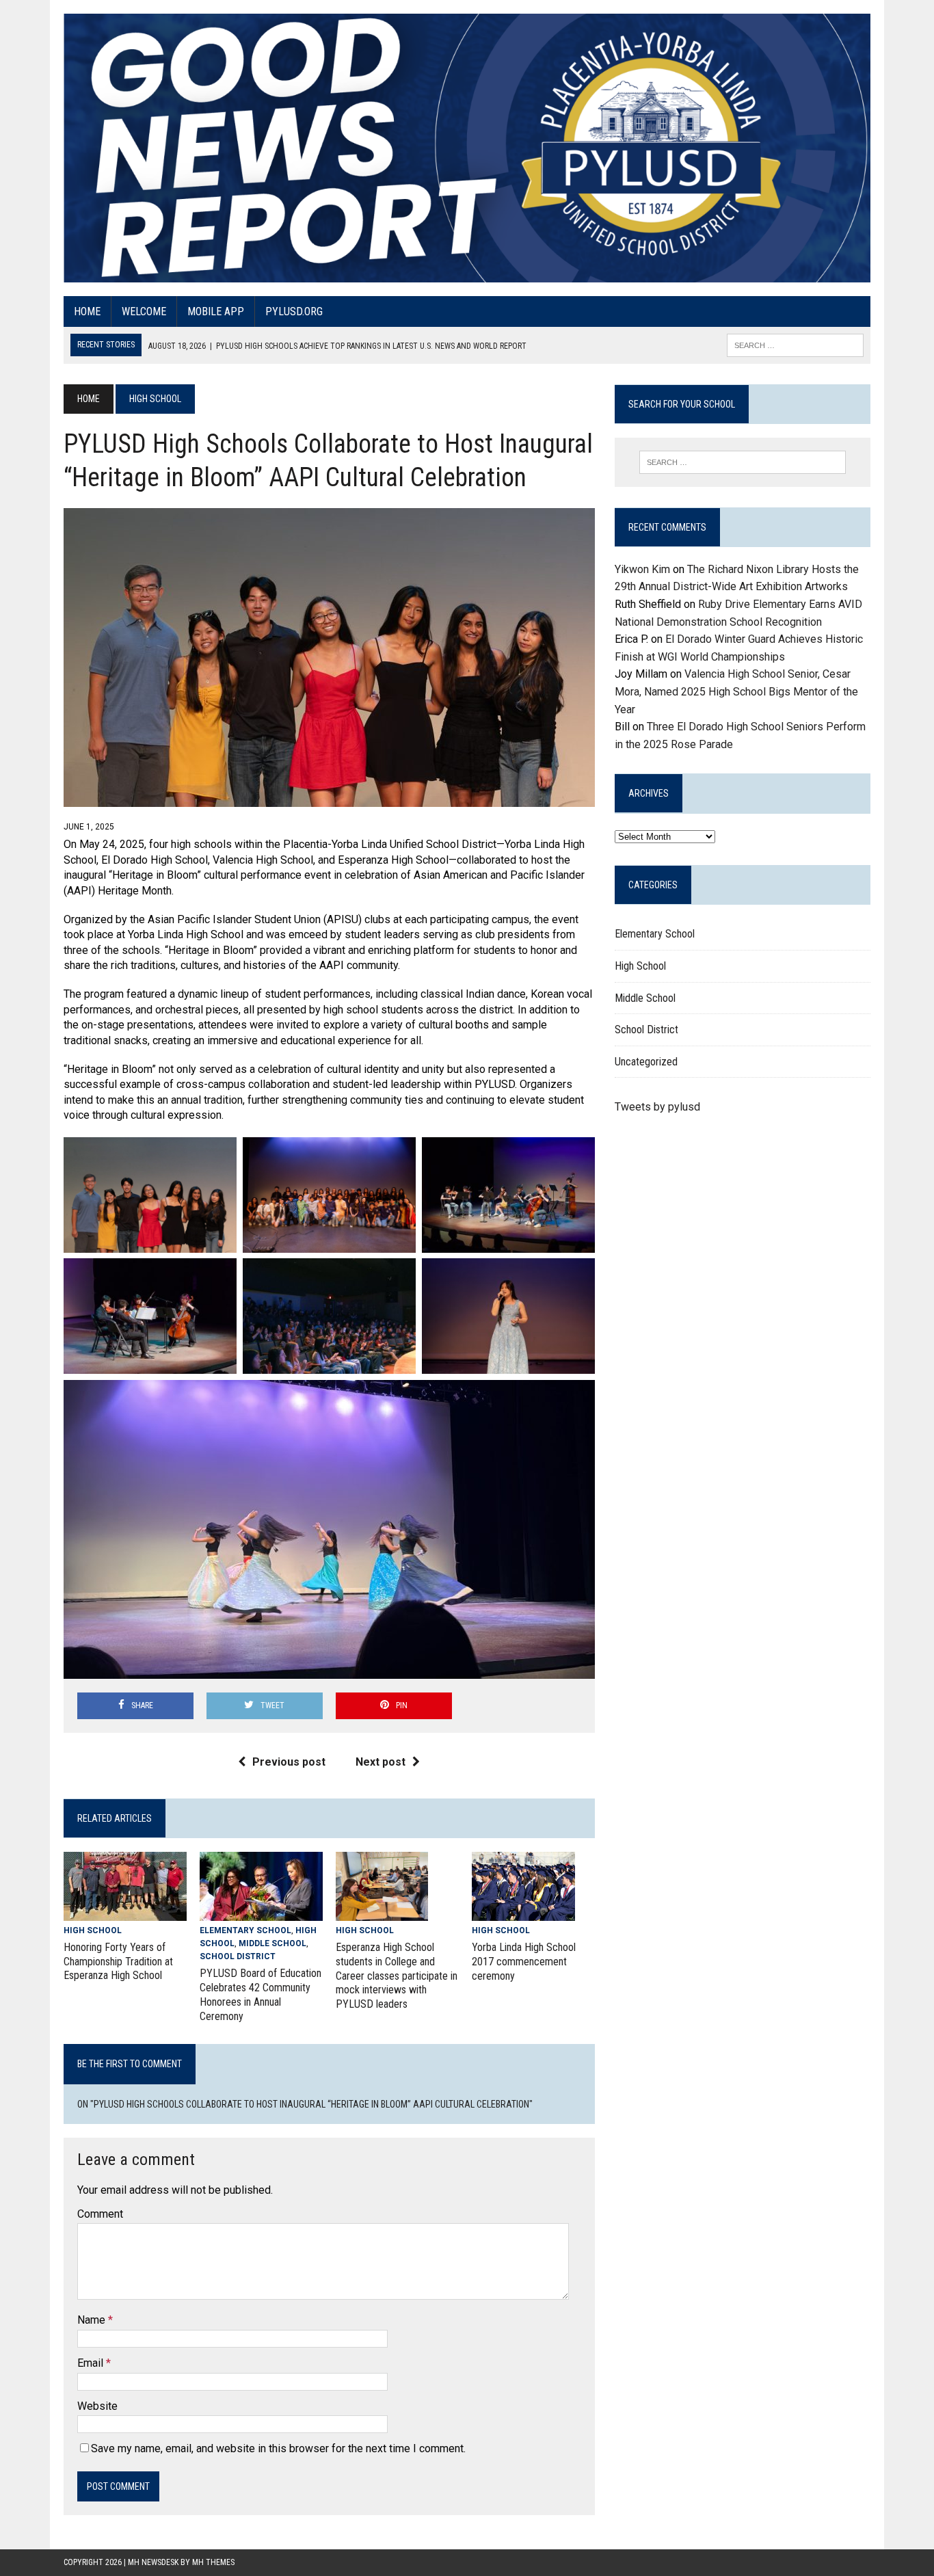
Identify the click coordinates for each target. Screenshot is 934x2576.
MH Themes (213, 2562)
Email (92, 2363)
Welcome (144, 311)
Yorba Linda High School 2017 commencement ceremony (524, 1962)
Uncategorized (646, 1062)
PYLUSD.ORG (294, 311)
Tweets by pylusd (657, 1107)
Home (87, 311)
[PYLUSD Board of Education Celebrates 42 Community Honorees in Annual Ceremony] (261, 1912)
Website (97, 2406)
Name (93, 2320)
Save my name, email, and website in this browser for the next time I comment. (278, 2448)
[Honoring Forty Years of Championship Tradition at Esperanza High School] (125, 1912)
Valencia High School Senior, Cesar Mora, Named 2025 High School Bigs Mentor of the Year (736, 691)
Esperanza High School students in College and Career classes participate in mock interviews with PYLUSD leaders (397, 1976)
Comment (100, 2214)
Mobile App (216, 311)
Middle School (272, 1943)
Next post (381, 1762)
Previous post (289, 1762)
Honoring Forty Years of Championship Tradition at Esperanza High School (118, 1962)
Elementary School (245, 1930)
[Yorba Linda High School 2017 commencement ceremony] (523, 1912)
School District (238, 1956)
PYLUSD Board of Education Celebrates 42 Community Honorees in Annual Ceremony (261, 1994)
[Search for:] (743, 462)
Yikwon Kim (642, 569)
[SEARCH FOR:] (795, 344)
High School (93, 1930)
